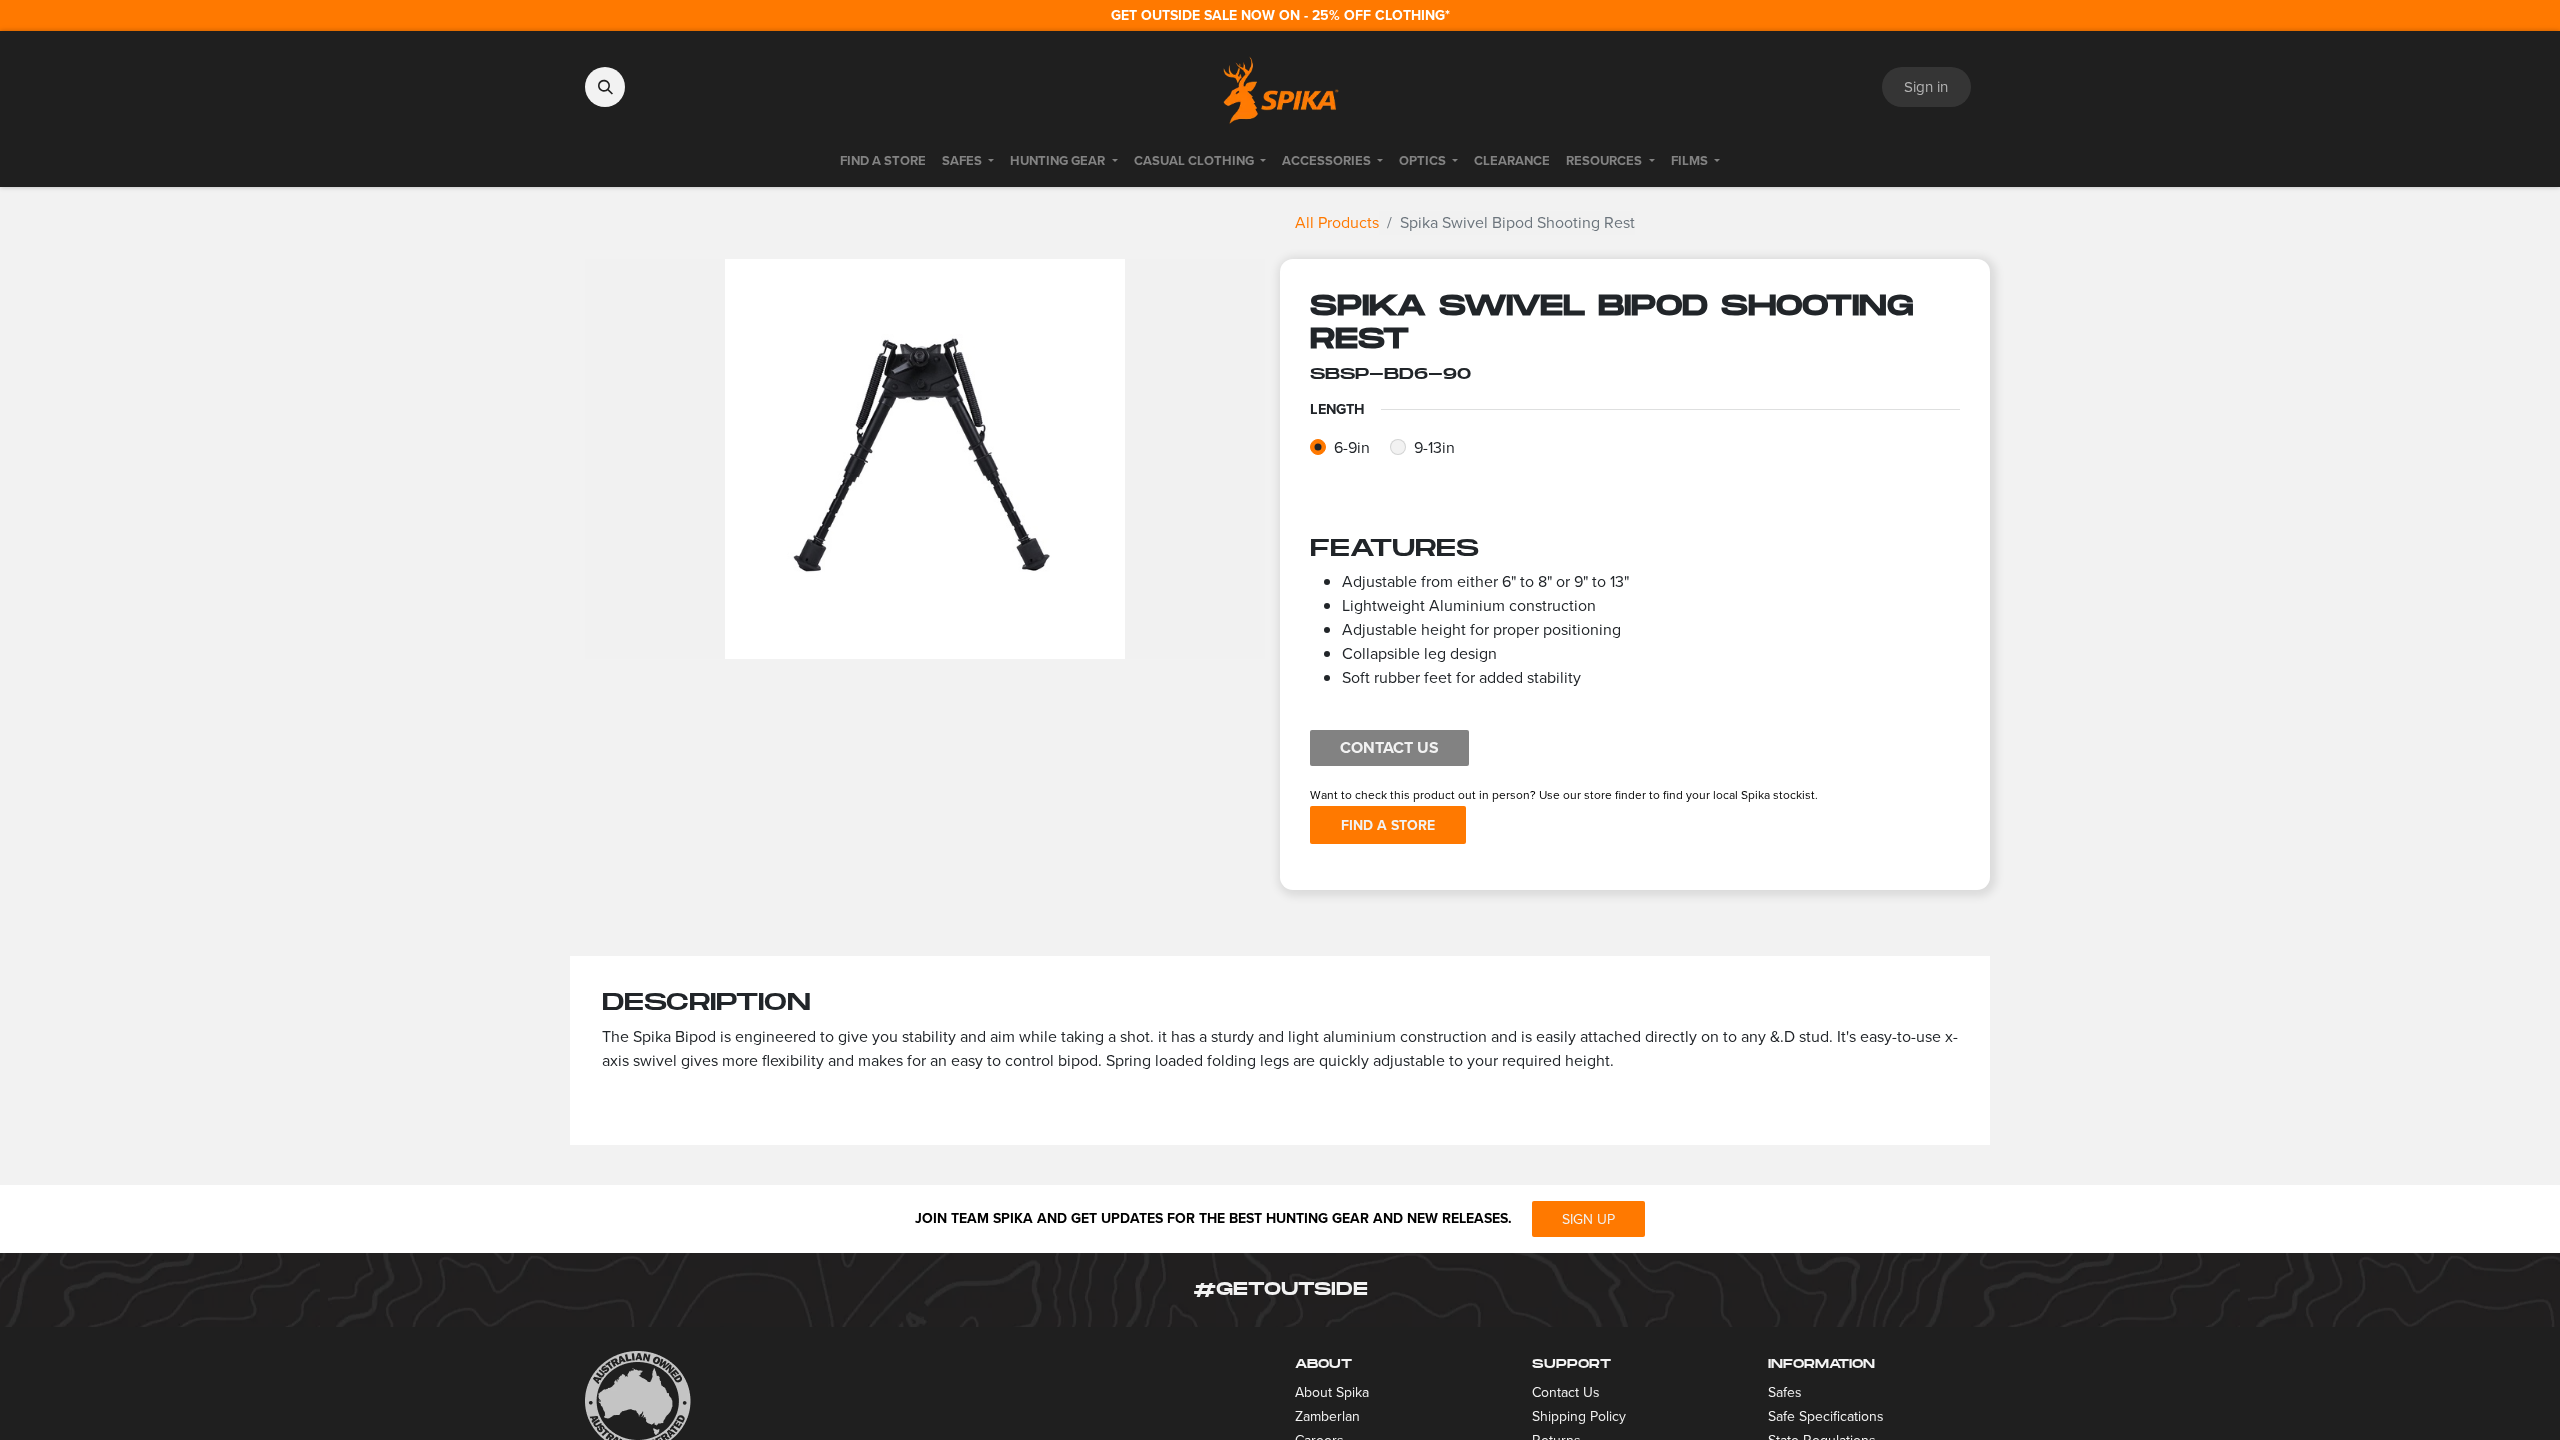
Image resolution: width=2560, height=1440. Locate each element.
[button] (605, 87)
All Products (1337, 222)
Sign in (1926, 87)
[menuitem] (883, 161)
